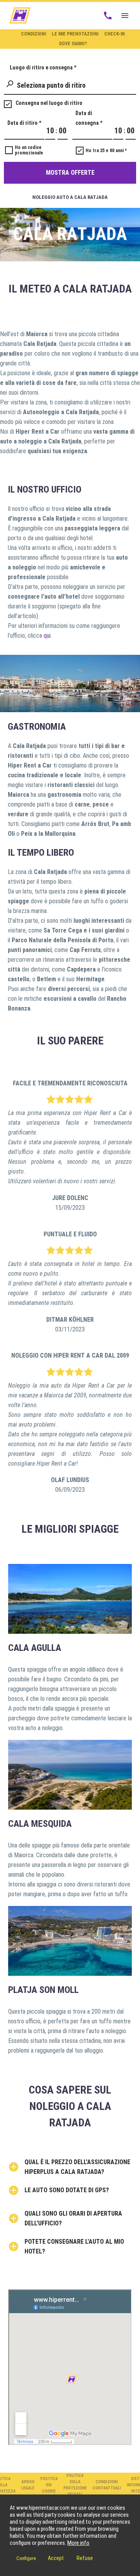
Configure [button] (26, 2558)
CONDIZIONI (33, 34)
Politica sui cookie (49, 2485)
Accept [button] (56, 2558)
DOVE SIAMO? (73, 44)
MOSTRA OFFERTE (70, 173)
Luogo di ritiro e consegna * (43, 67)
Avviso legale (28, 2485)
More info (78, 2543)
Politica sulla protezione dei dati (75, 2485)
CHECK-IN (115, 34)
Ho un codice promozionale (29, 150)
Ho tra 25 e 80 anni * (106, 151)
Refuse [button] (85, 2558)
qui (47, 636)
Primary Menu (125, 16)
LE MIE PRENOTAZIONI (75, 34)
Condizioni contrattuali (107, 2485)
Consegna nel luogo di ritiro (49, 103)
